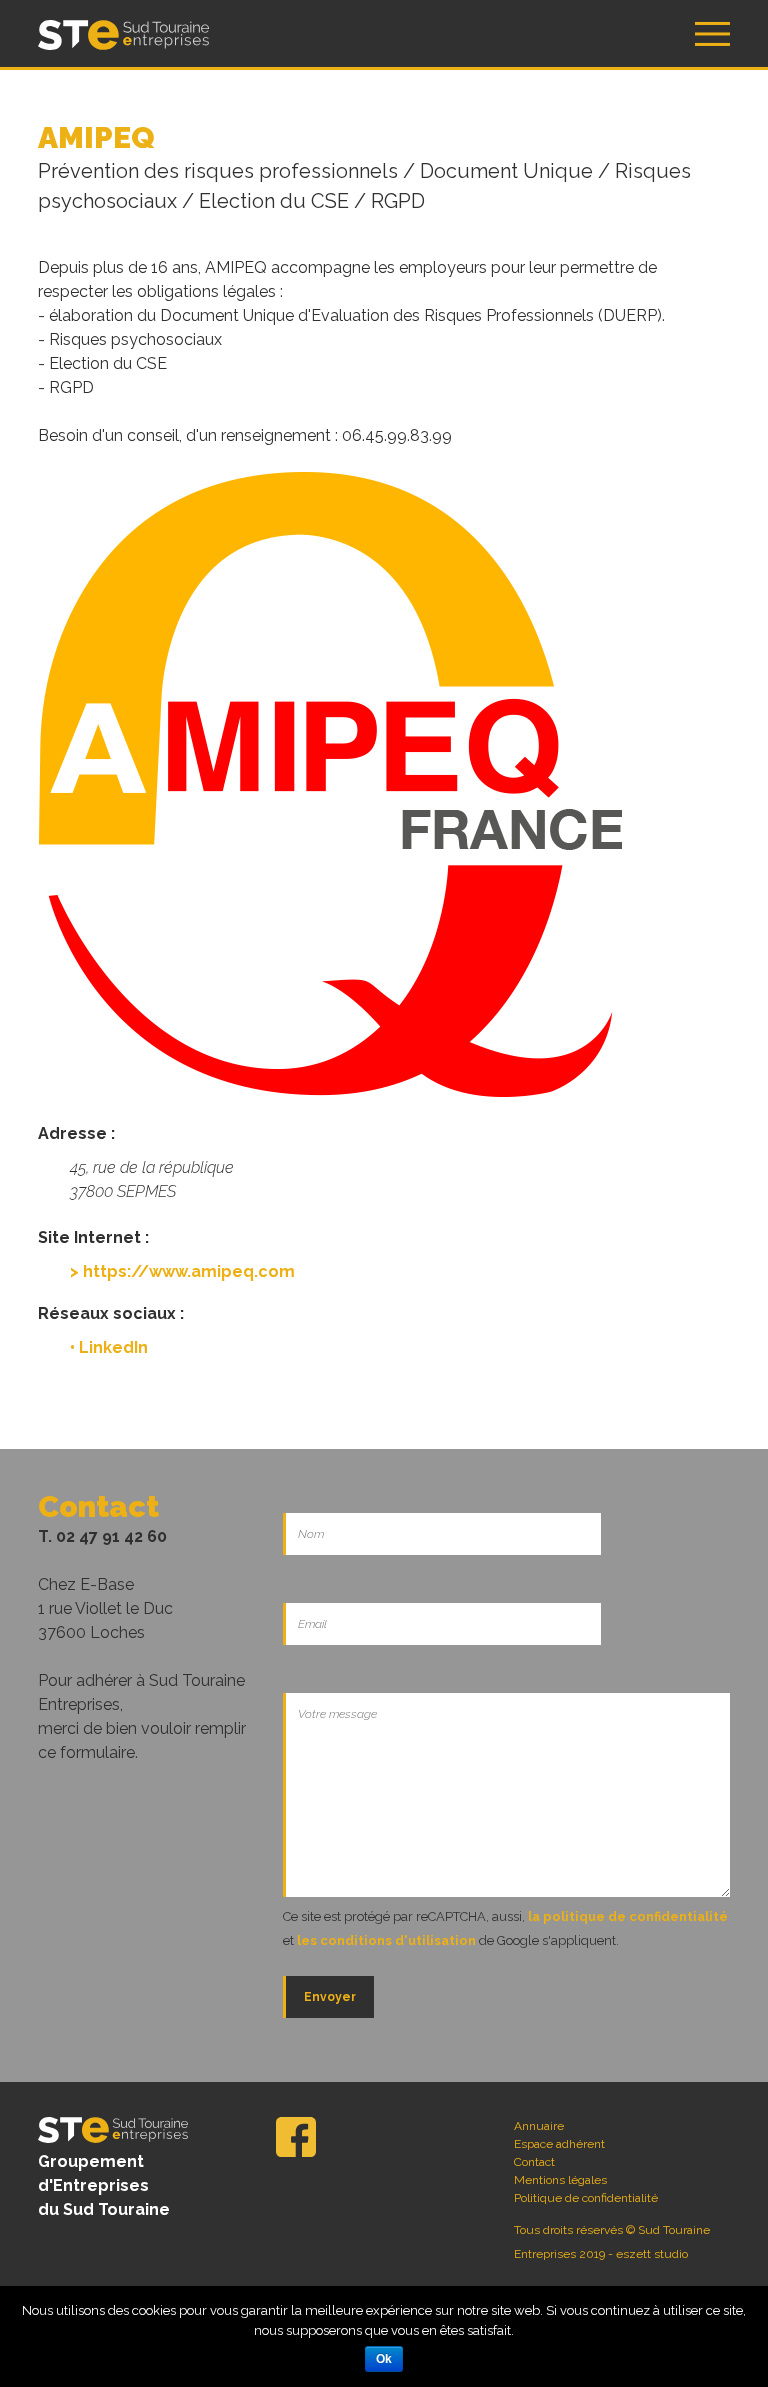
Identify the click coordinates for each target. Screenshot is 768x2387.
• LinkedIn (109, 1347)
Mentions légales (560, 2180)
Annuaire (539, 2126)
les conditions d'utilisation (386, 1940)
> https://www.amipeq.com (182, 1271)
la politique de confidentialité (628, 1916)
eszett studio (652, 2254)
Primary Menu (712, 34)
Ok (384, 2359)
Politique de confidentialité (586, 2198)
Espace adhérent (559, 2144)
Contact (534, 2162)
